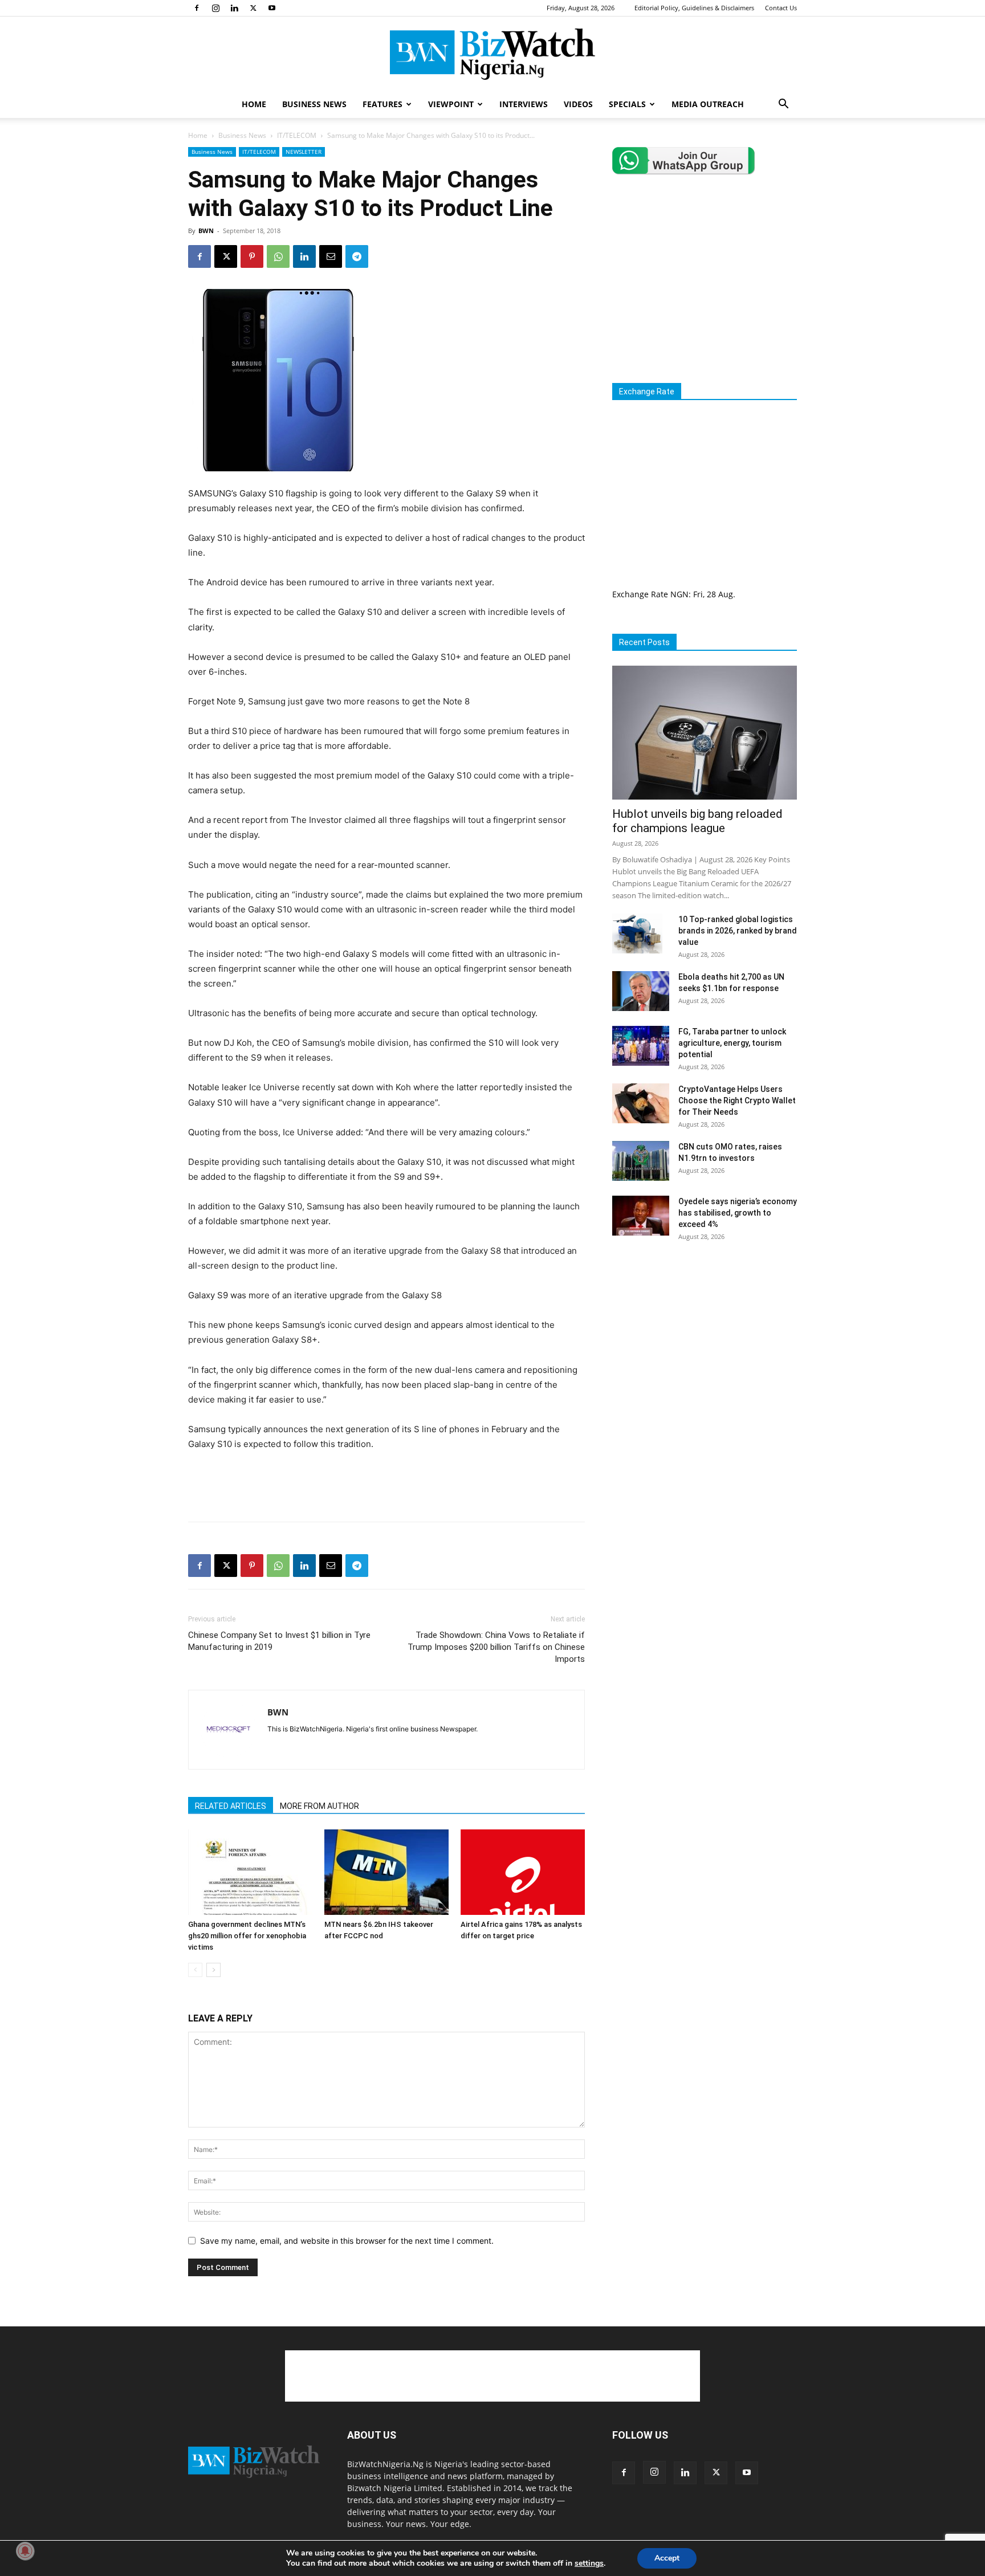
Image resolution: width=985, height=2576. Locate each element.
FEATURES (382, 104)
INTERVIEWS (524, 104)
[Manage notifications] (25, 2551)
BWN (206, 231)
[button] (783, 105)
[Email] (331, 256)
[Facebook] (197, 8)
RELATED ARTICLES (231, 1806)
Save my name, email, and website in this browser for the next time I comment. (347, 2241)
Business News (242, 135)
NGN (679, 594)
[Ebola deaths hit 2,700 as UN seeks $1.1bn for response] (641, 991)
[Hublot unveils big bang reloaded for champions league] (705, 733)
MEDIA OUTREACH (708, 104)
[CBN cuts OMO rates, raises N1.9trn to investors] (641, 1161)
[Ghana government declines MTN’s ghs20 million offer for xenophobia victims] (250, 1872)
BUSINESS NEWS (314, 104)
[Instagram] (215, 8)
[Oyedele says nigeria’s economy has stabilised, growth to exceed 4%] (641, 1216)
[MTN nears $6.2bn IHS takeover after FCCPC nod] (386, 1872)
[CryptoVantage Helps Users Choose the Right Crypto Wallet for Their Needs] (641, 1103)
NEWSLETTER (304, 152)
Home (198, 135)
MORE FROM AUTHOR (319, 1806)
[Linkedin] (234, 8)
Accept (667, 2558)
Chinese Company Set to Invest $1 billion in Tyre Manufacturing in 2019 (279, 1641)
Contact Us (781, 8)
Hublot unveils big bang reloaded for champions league (697, 821)
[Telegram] (357, 256)
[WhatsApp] (278, 256)
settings (589, 2563)
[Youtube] (272, 8)
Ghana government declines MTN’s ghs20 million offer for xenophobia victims (247, 1936)
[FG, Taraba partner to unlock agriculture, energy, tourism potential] (641, 1046)
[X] (253, 8)
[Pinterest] (252, 256)
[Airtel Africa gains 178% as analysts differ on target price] (523, 1872)
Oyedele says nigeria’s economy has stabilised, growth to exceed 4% (738, 1213)
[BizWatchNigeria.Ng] (492, 54)
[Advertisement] (386, 1483)
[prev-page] (195, 1970)
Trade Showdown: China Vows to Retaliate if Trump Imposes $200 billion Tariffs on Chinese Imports (496, 1647)
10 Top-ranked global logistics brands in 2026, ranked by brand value (738, 931)
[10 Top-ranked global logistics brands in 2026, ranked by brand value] (637, 934)
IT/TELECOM (297, 135)
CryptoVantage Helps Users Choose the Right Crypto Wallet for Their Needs (737, 1100)
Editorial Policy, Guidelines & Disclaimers (694, 8)
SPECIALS (627, 104)
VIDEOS (578, 104)
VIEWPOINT (451, 104)
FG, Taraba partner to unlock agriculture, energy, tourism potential (732, 1043)
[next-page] (213, 1970)
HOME (254, 104)
